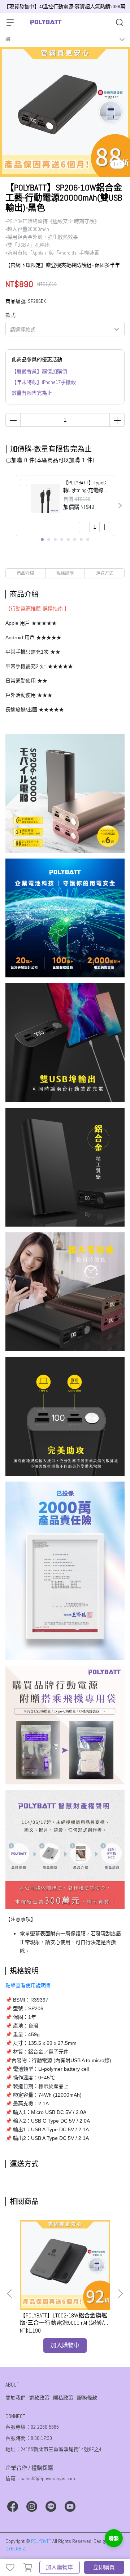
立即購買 (104, 2567)
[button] (120, 506)
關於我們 (16, 2398)
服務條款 (87, 2398)
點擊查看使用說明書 (28, 1985)
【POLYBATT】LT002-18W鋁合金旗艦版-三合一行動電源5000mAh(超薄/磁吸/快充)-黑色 (65, 2319)
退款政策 (39, 2398)
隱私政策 (63, 2398)
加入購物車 (59, 2567)
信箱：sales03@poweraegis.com (40, 2478)
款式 (10, 315)
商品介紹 (25, 573)
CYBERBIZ (15, 2549)
